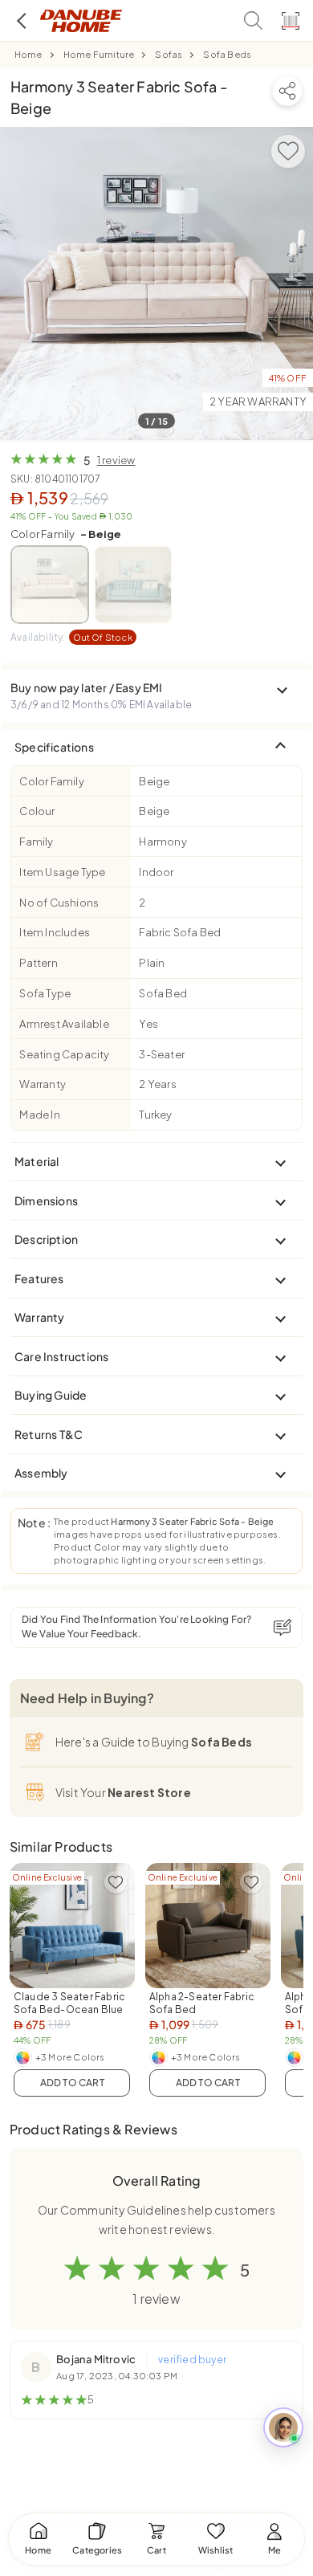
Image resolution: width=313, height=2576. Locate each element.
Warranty (43, 1084)
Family (36, 842)
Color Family (66, 534)
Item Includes (55, 932)
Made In (39, 1115)
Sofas (169, 54)
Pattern (38, 963)
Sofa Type (45, 993)
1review (116, 460)
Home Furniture (99, 54)
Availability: (71, 637)
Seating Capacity (64, 1054)
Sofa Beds (227, 54)
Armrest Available (64, 1024)
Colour (37, 811)
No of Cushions (59, 903)
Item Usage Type (62, 872)
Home (28, 54)
